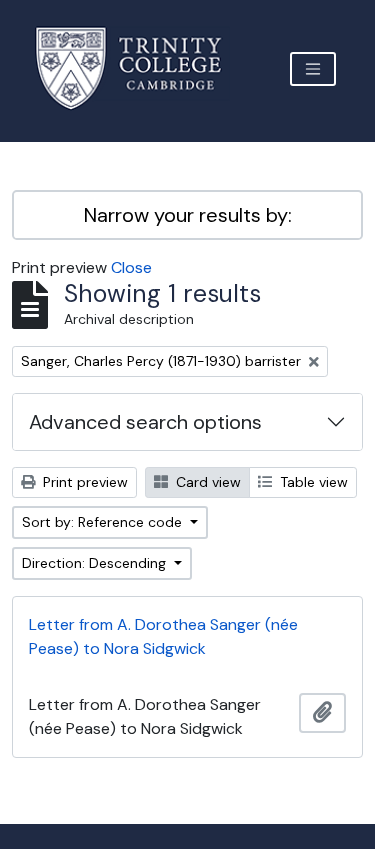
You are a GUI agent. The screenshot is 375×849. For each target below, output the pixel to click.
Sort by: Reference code (104, 522)
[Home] (140, 68)
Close (131, 267)
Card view (206, 482)
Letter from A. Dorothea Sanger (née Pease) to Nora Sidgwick (163, 636)
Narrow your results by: (188, 215)
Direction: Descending (96, 563)
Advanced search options (145, 422)
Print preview (83, 482)
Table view (312, 482)
